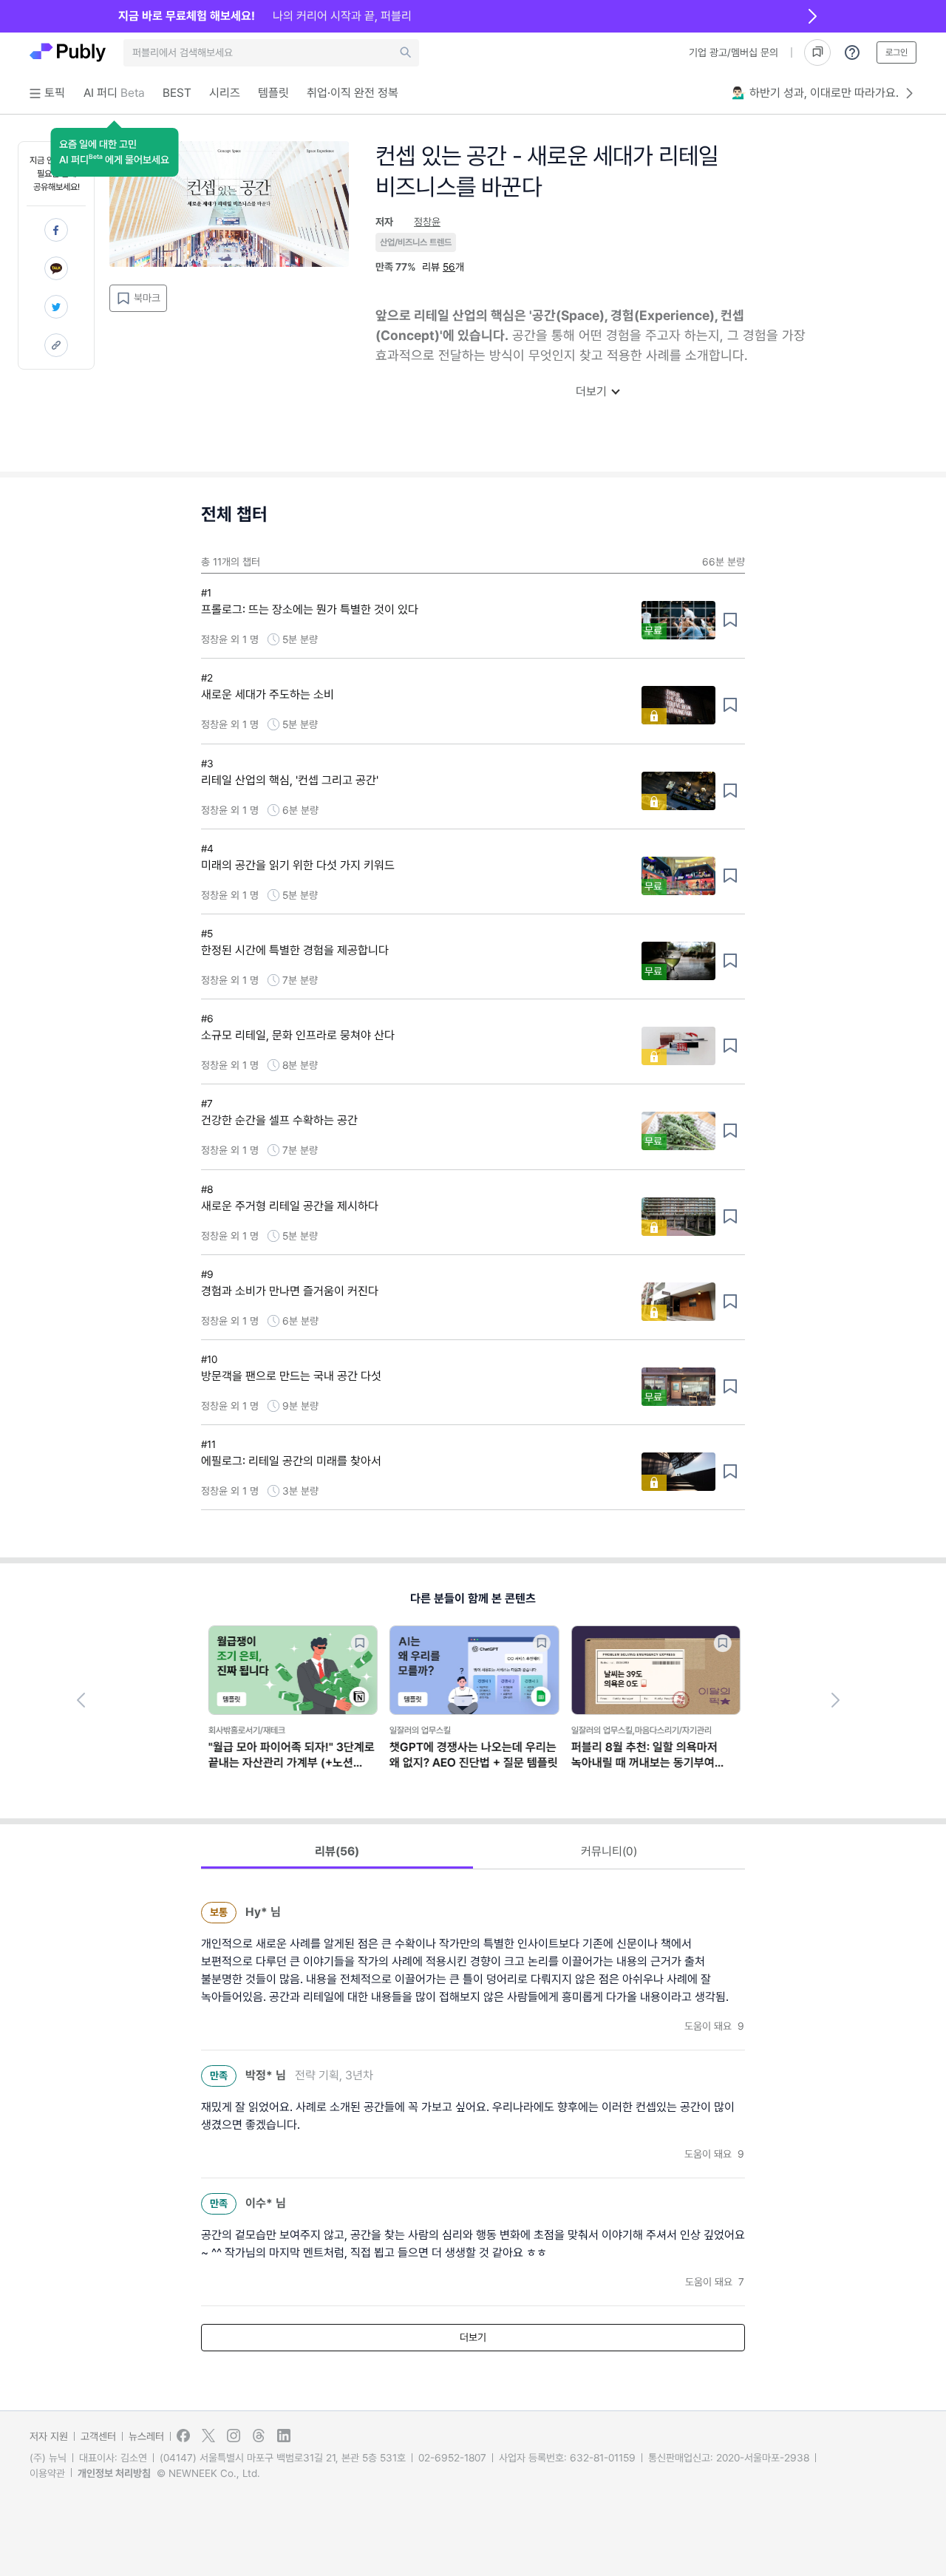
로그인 (896, 52)
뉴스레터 (146, 2436)
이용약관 (47, 2473)
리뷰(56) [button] (337, 1851)
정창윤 (427, 222)
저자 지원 (49, 2436)
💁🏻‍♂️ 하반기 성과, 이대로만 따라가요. (815, 93)
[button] (114, 152)
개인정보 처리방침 (114, 2473)
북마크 (147, 298)
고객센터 (98, 2436)
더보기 (591, 391)
